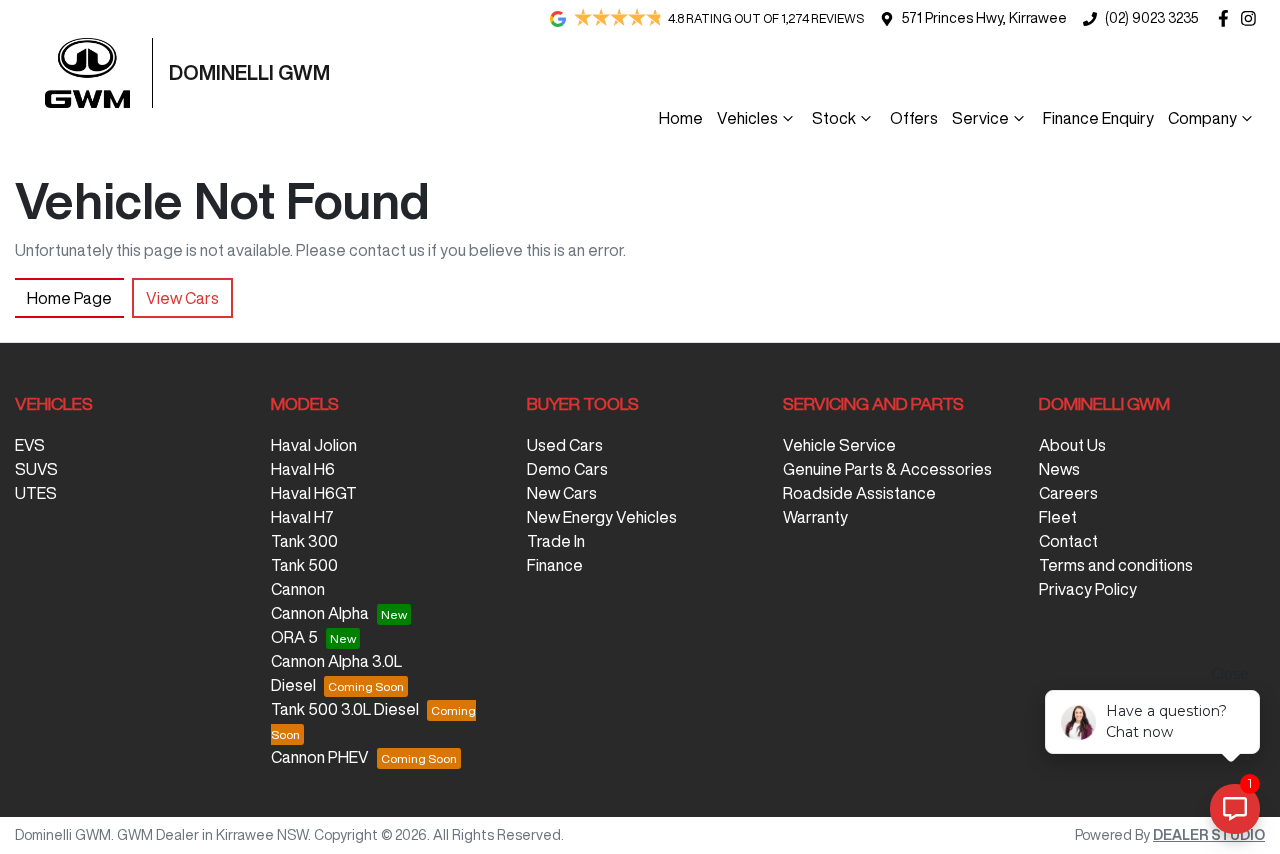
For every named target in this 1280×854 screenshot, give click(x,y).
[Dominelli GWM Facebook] (1227, 18)
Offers (914, 118)
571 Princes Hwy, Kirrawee (984, 18)
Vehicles (747, 118)
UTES (36, 493)
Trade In (556, 541)
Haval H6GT (314, 493)
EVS (30, 445)
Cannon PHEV (320, 757)
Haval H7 (302, 517)
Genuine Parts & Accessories (887, 469)
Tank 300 (304, 541)
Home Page (69, 298)
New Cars (562, 493)
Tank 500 (304, 565)
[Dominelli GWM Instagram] (1252, 18)
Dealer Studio (1209, 835)
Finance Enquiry (1098, 118)
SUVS (36, 469)
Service (980, 118)
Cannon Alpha (320, 613)
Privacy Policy (1088, 589)
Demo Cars (567, 469)
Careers (1068, 493)
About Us (1072, 445)
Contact (1068, 541)
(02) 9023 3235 (1152, 18)
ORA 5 (294, 637)
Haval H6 (303, 469)
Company (1202, 118)
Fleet (1058, 517)
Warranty (815, 517)
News (1059, 469)
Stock (834, 118)
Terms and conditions (1116, 565)
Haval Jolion (314, 445)
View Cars (182, 298)
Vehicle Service (839, 445)
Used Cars (565, 445)
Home (681, 118)
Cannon (298, 589)
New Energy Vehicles (602, 517)
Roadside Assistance (859, 493)
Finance (555, 565)
